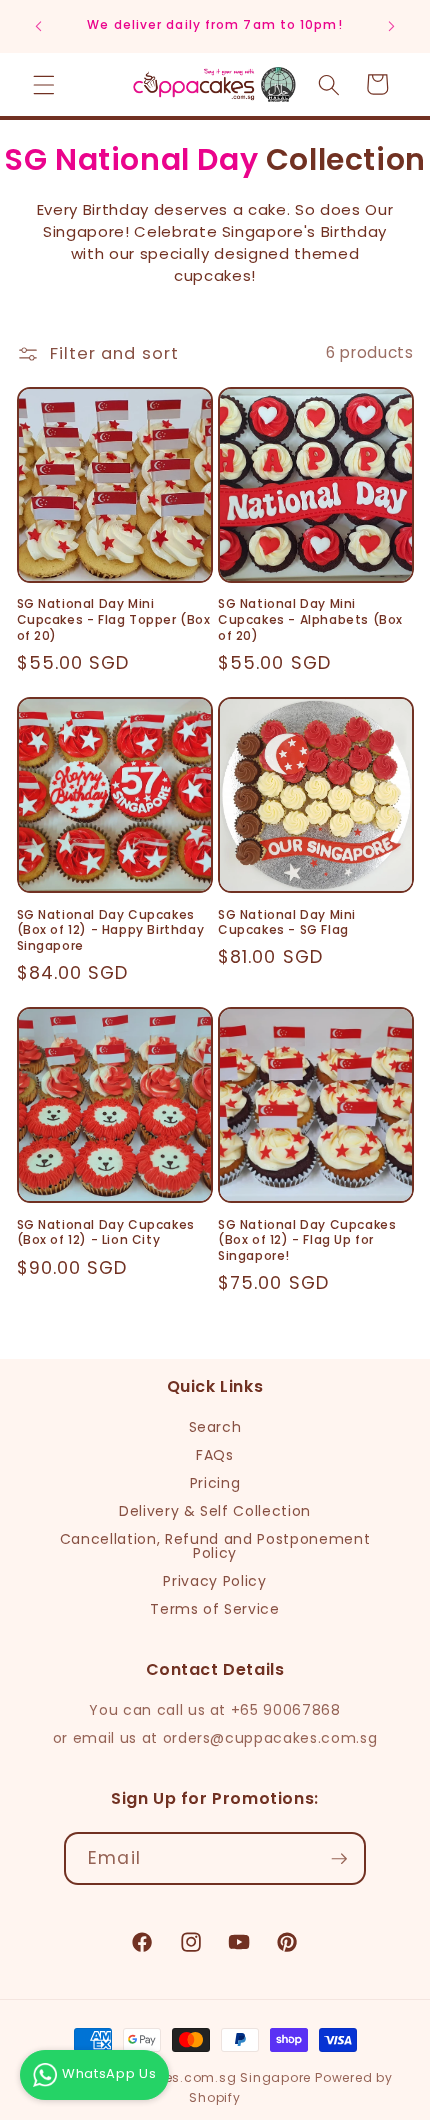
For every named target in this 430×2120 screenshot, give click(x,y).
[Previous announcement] (39, 27)
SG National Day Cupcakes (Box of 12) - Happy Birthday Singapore (111, 930)
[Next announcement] (392, 27)
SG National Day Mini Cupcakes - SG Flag (287, 922)
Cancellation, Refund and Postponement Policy (215, 1546)
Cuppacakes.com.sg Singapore (201, 2077)
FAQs (215, 1455)
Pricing (215, 1483)
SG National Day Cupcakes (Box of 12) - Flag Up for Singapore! (307, 1240)
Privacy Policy (214, 1581)
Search (215, 1427)
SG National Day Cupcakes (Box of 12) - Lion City (106, 1232)
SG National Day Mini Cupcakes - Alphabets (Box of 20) (310, 619)
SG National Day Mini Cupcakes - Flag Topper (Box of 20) (114, 619)
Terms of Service (215, 1609)
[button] (44, 84)
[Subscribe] (339, 1859)
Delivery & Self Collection (215, 1511)
